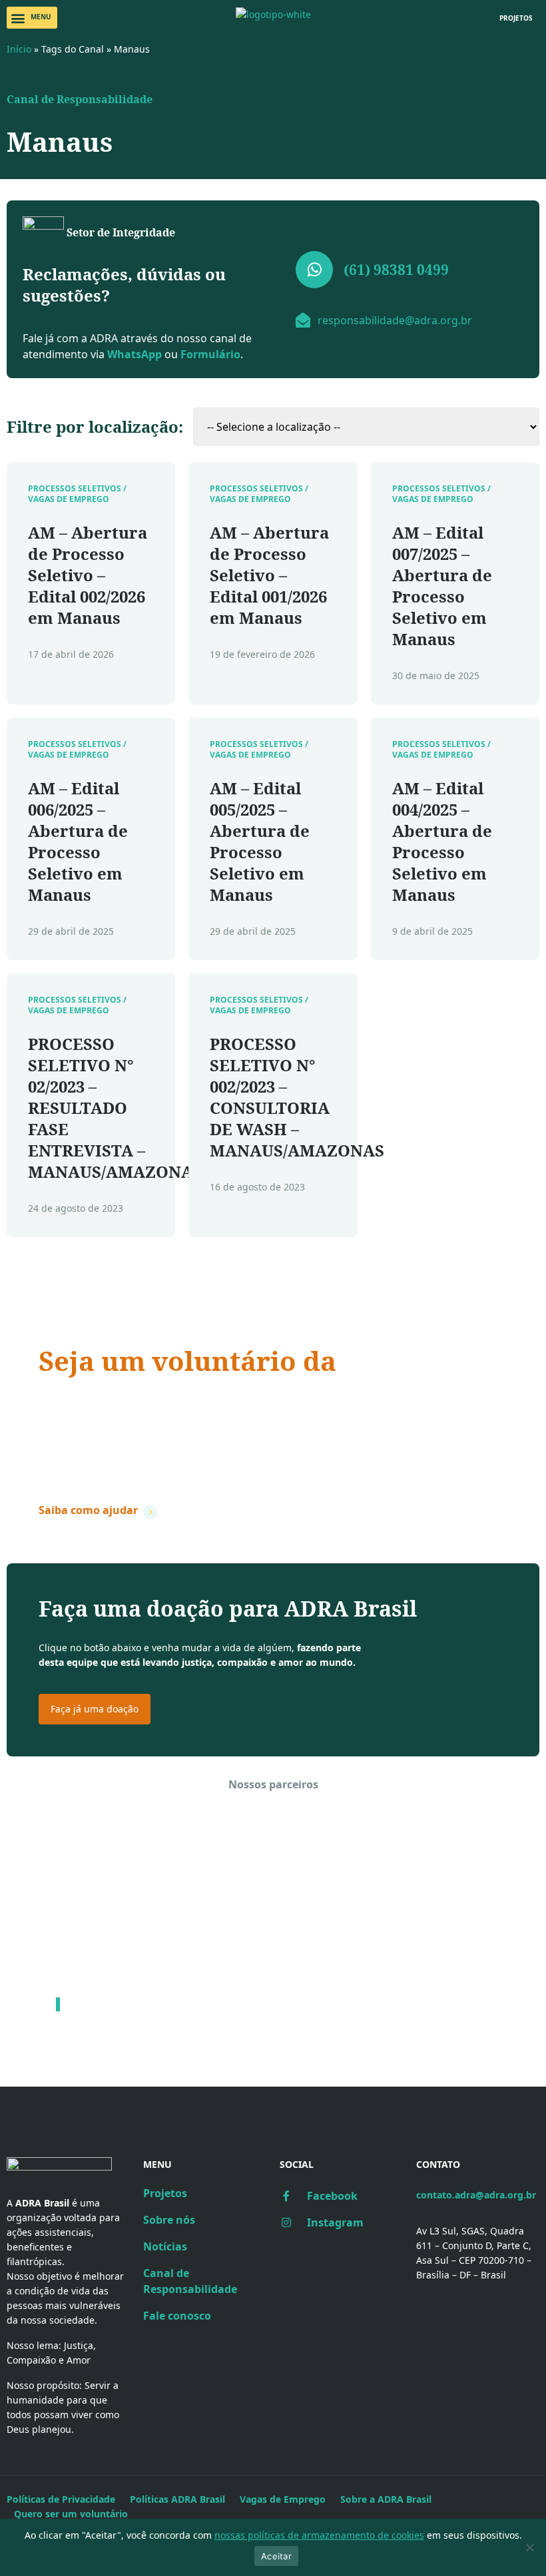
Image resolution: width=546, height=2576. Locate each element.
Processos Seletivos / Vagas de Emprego (77, 494)
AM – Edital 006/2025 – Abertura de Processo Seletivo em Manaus (78, 841)
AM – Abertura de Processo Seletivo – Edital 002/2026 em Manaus (88, 575)
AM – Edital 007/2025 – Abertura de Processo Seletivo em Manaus (442, 586)
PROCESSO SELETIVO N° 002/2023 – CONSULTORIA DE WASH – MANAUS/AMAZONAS (297, 1097)
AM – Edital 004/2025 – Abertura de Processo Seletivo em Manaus (442, 841)
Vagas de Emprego (283, 2499)
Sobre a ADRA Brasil (386, 2499)
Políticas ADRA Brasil (177, 2499)
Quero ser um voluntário (71, 2514)
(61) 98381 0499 (396, 270)
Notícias (165, 2246)
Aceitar (276, 2556)
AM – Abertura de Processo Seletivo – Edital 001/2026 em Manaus (269, 575)
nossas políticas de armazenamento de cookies (319, 2535)
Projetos (165, 2193)
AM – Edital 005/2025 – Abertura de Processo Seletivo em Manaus (260, 841)
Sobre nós (169, 2220)
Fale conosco (177, 2316)
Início (19, 49)
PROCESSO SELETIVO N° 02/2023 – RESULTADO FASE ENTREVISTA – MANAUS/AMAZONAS (115, 1108)
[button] (32, 18)
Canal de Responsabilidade (80, 99)
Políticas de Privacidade (61, 2499)
